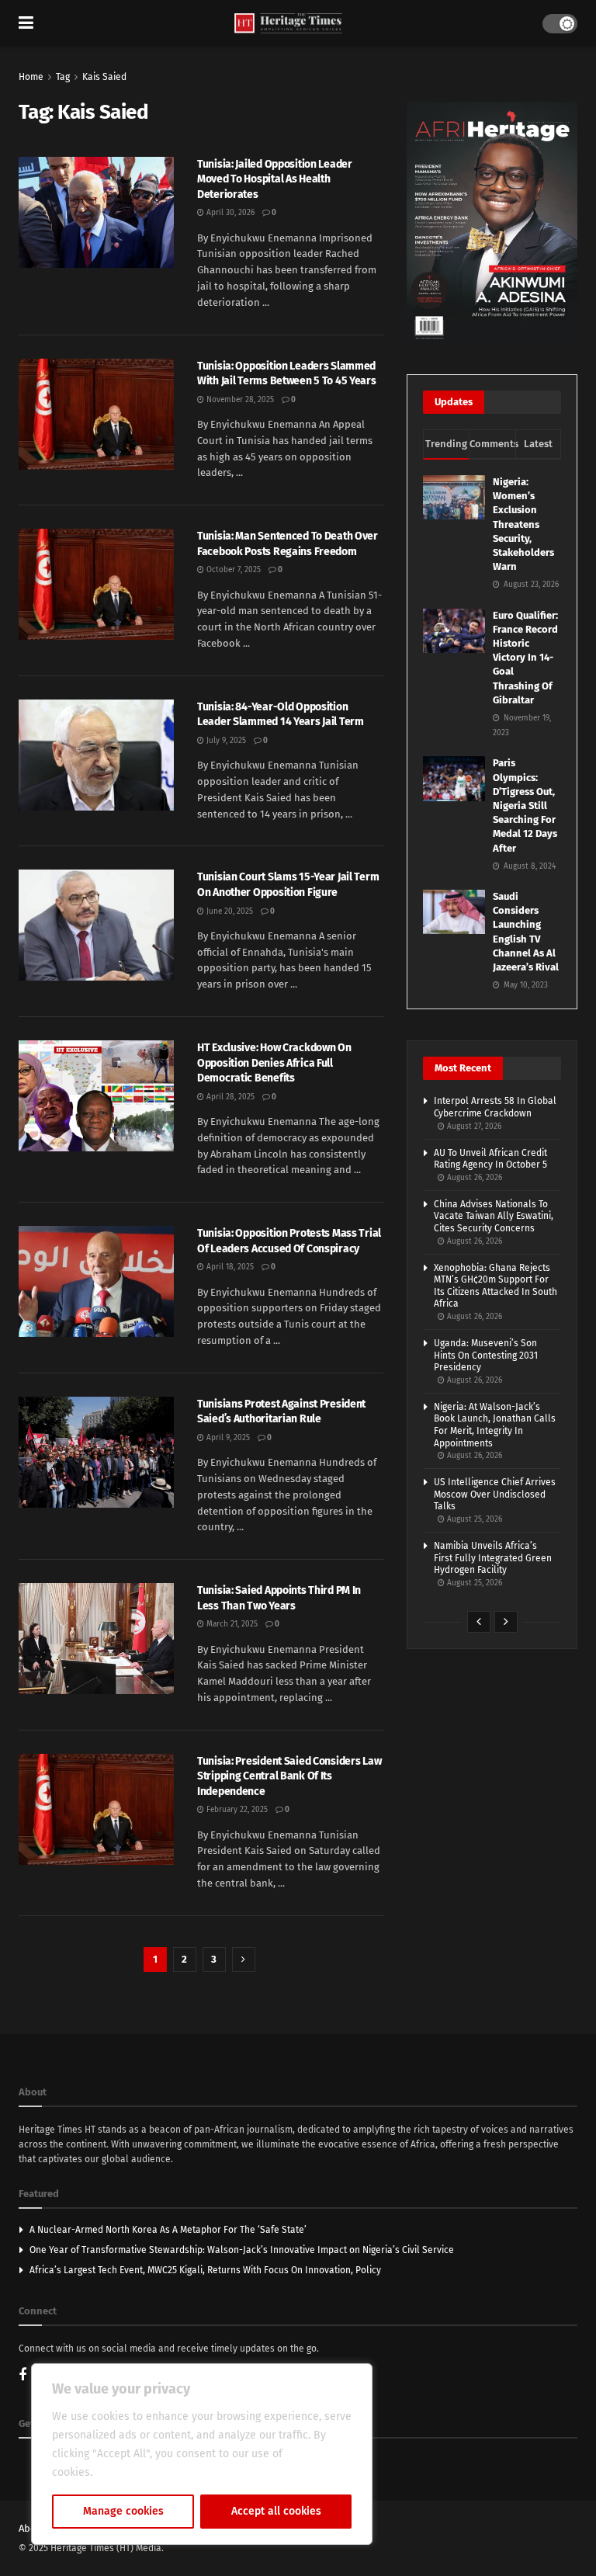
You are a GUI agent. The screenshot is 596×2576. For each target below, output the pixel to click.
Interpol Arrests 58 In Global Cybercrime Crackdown (495, 1107)
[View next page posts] (506, 1622)
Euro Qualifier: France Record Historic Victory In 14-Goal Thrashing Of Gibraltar (525, 658)
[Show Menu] (26, 23)
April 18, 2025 (229, 1267)
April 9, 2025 (227, 1438)
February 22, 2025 (236, 1810)
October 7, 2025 (232, 570)
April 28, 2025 (229, 1097)
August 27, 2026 (473, 1127)
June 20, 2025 (229, 911)
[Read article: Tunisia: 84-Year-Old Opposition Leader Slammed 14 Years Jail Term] (96, 755)
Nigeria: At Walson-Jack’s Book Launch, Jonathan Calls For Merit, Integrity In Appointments (495, 1425)
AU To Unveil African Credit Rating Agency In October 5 (490, 1159)
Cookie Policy (129, 2472)
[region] (202, 2454)
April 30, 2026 (229, 213)
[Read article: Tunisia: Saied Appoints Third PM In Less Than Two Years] (96, 1639)
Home (31, 77)
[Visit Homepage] (288, 24)
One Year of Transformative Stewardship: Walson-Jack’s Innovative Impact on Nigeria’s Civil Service (242, 2250)
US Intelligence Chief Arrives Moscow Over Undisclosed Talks (495, 1494)
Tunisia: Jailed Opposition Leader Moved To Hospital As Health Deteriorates (275, 179)
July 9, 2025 (225, 741)
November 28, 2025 (239, 400)
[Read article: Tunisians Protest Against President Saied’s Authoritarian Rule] (96, 1452)
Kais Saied (104, 77)
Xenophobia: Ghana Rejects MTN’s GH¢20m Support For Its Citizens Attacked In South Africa (496, 1286)
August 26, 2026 (473, 1178)
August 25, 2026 (473, 1519)
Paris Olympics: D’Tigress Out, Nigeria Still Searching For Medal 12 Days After (525, 805)
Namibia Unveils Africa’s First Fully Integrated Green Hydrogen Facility (493, 1558)
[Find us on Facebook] (23, 2376)
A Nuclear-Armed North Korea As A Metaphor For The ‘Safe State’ (168, 2230)
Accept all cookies (276, 2511)
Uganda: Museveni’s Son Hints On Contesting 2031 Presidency (486, 1355)
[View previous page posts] (479, 1622)
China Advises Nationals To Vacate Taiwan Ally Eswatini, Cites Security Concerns (494, 1216)
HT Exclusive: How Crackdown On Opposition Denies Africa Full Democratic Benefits (274, 1063)
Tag (63, 77)
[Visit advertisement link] (492, 222)
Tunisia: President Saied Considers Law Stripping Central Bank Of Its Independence (289, 1776)
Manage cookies (123, 2511)
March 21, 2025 (231, 1624)
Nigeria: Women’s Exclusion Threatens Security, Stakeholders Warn (523, 524)
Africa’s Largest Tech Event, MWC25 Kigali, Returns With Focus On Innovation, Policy (205, 2270)
